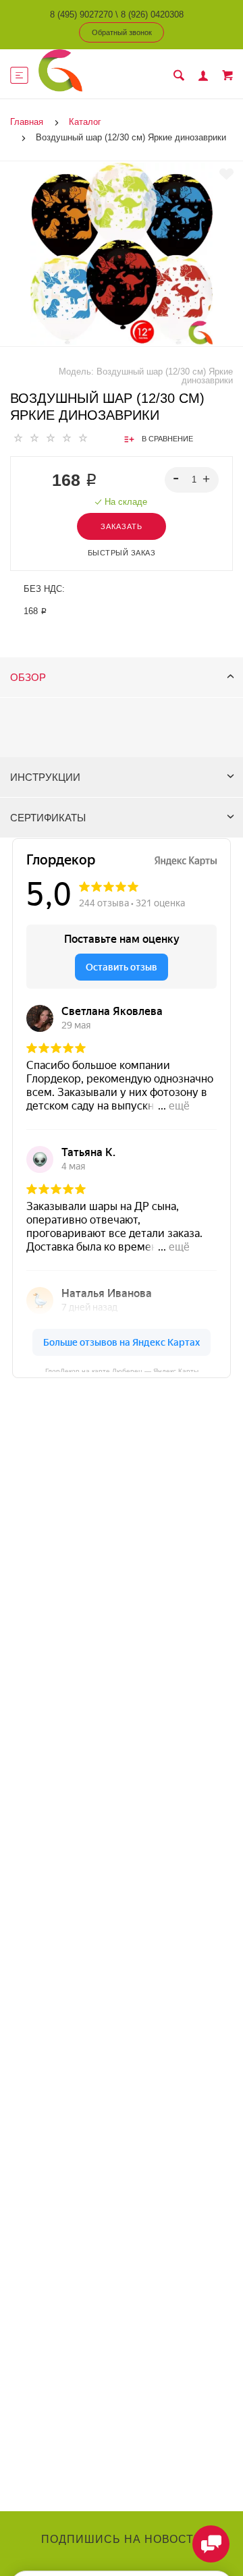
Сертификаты (48, 818)
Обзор (28, 677)
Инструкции (45, 777)
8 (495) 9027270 (81, 15)
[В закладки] (226, 174)
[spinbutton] (192, 480)
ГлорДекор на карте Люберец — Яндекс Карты (122, 1370)
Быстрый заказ (122, 553)
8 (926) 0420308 (152, 15)
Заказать (122, 526)
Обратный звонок (122, 32)
